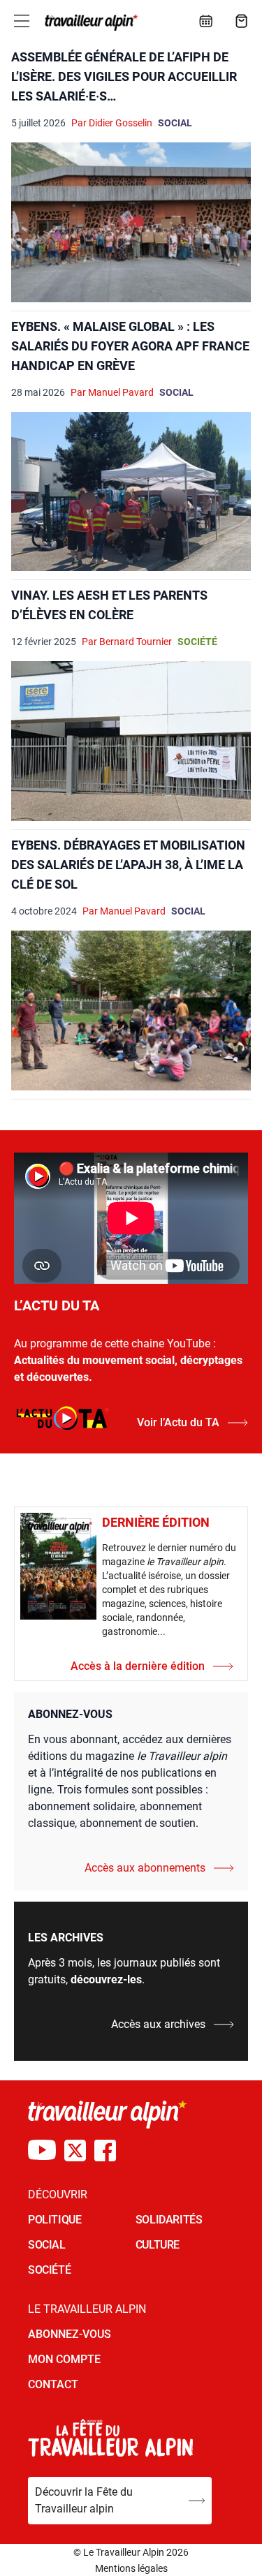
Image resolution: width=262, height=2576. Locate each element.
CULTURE (158, 2245)
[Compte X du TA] (75, 2151)
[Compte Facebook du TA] (105, 2151)
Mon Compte (64, 2359)
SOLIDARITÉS (169, 2220)
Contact (53, 2384)
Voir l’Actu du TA (178, 1422)
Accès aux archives (158, 2024)
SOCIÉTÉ (49, 2270)
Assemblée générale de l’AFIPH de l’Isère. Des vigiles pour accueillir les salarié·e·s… (124, 76)
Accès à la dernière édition (138, 1666)
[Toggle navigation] (22, 21)
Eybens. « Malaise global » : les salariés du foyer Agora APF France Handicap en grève (130, 346)
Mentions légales (131, 2568)
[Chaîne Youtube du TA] (42, 2151)
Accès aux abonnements (145, 1868)
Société (197, 642)
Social (175, 123)
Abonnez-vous (70, 2334)
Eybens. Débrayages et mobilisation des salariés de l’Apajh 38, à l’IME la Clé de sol (128, 865)
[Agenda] (206, 21)
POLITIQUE (54, 2220)
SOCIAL (47, 2245)
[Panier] (242, 21)
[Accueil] (90, 22)
